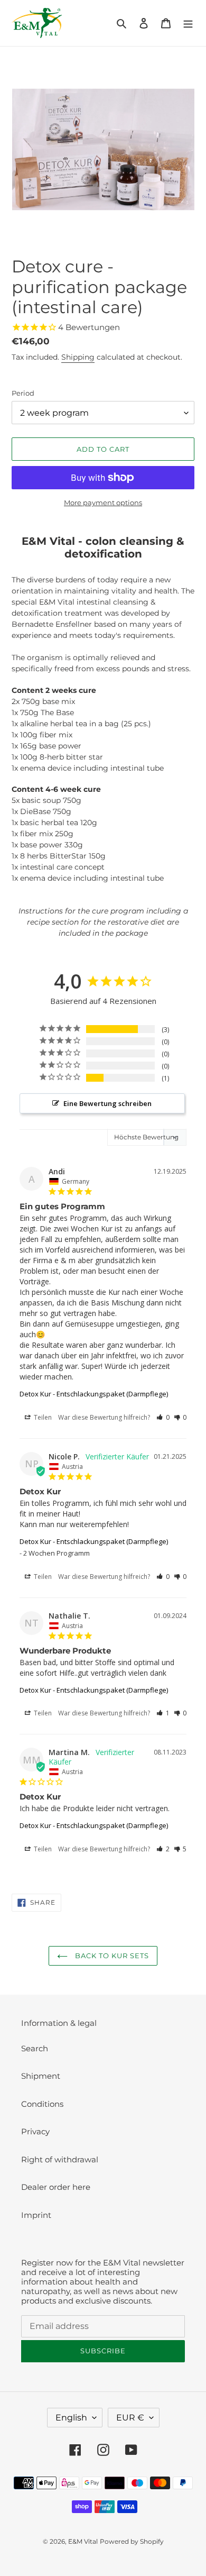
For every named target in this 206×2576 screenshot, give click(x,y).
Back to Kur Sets (111, 1956)
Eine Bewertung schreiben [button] (107, 1103)
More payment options (103, 503)
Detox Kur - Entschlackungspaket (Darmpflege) (94, 1394)
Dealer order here (56, 2187)
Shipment (41, 2076)
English (71, 2418)
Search (35, 2048)
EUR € (130, 2418)
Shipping (78, 357)
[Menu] (188, 23)
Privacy (35, 2131)
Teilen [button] (42, 1417)
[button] (163, 1417)
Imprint (36, 2215)
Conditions (42, 2104)
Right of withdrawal (60, 2159)
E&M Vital (83, 2541)
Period (23, 393)
